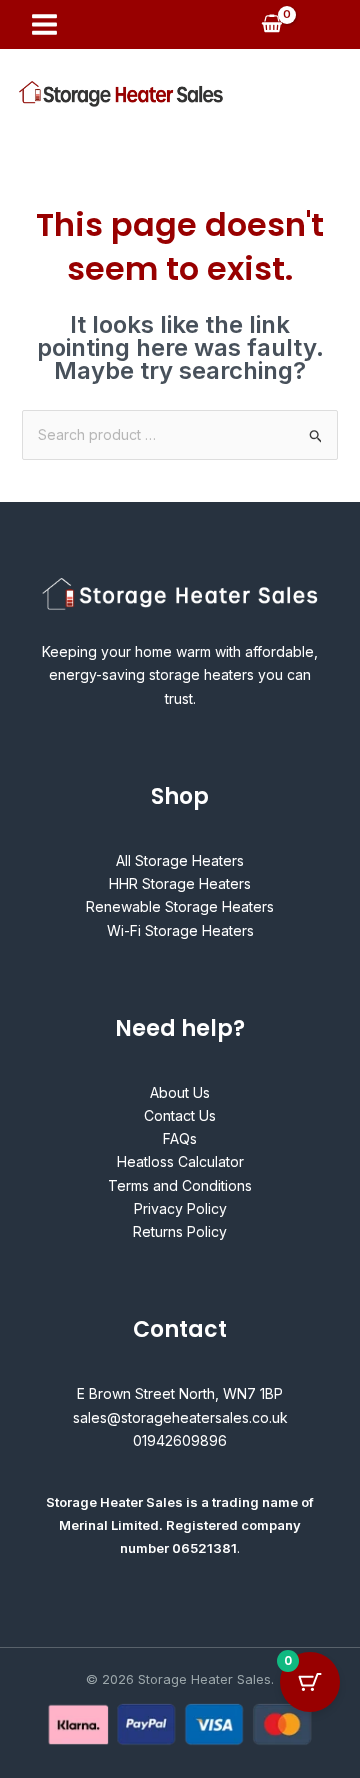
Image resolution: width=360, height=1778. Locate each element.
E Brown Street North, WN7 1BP (180, 1393)
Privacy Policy (180, 1208)
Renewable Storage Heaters (180, 906)
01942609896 (180, 1440)
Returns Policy (180, 1231)
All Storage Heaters (180, 860)
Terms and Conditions (180, 1185)
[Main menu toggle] (44, 24)
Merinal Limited (109, 1525)
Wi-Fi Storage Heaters (180, 930)
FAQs (180, 1138)
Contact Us (180, 1115)
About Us (180, 1092)
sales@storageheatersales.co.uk (180, 1417)
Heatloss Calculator (180, 1161)
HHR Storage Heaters (180, 883)
